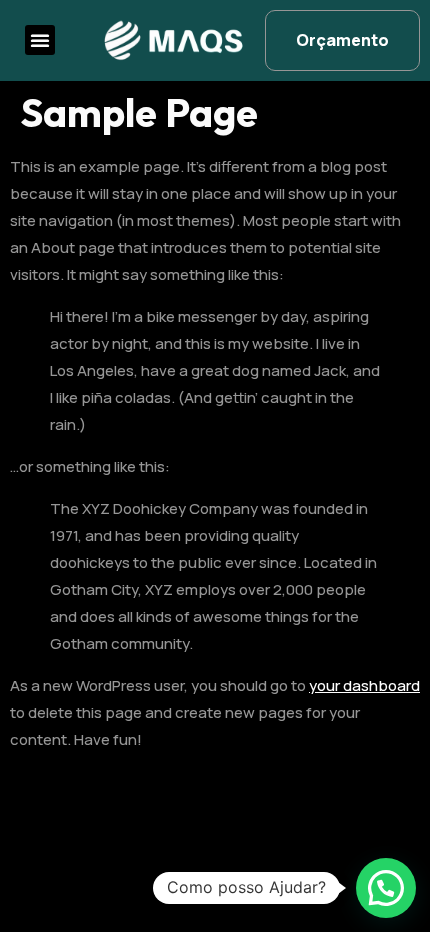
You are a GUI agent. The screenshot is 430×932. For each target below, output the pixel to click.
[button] (40, 40)
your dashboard (364, 685)
